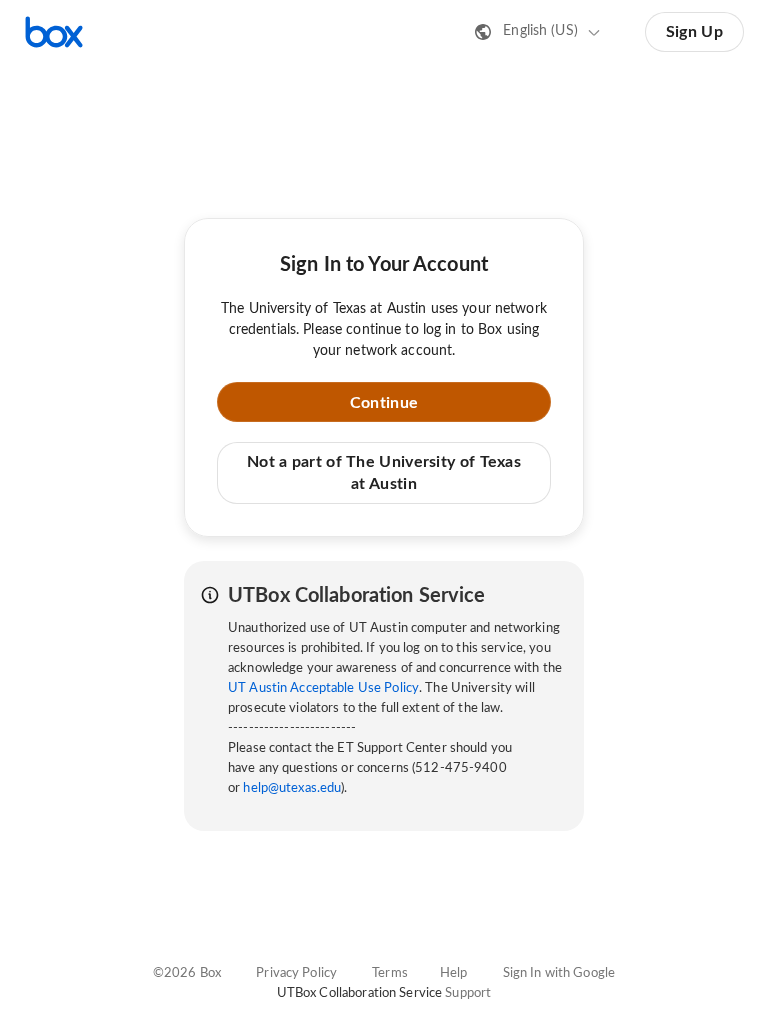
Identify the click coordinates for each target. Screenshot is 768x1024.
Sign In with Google (559, 973)
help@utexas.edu (292, 788)
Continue (384, 403)
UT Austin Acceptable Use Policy (323, 688)
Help (454, 973)
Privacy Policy (296, 973)
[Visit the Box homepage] (54, 32)
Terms (390, 973)
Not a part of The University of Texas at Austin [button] (384, 473)
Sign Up (694, 32)
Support (468, 993)
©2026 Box (187, 973)
